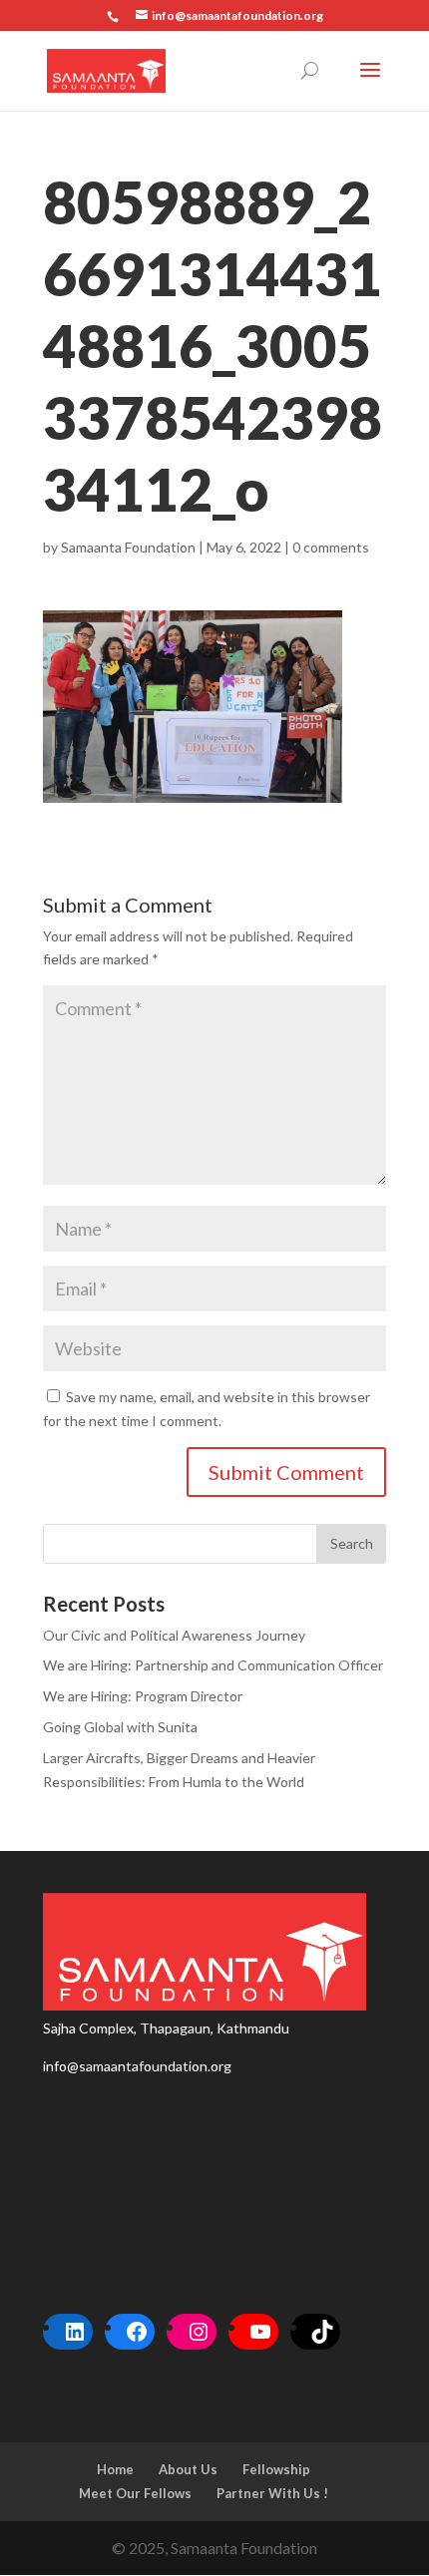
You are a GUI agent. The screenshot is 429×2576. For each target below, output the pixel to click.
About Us (188, 2469)
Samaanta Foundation (128, 547)
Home (115, 2469)
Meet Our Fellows (135, 2493)
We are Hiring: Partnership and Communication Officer (213, 1665)
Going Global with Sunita (120, 1727)
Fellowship (276, 2469)
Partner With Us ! (272, 2493)
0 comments (331, 547)
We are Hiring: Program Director (143, 1696)
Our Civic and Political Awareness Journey (174, 1635)
